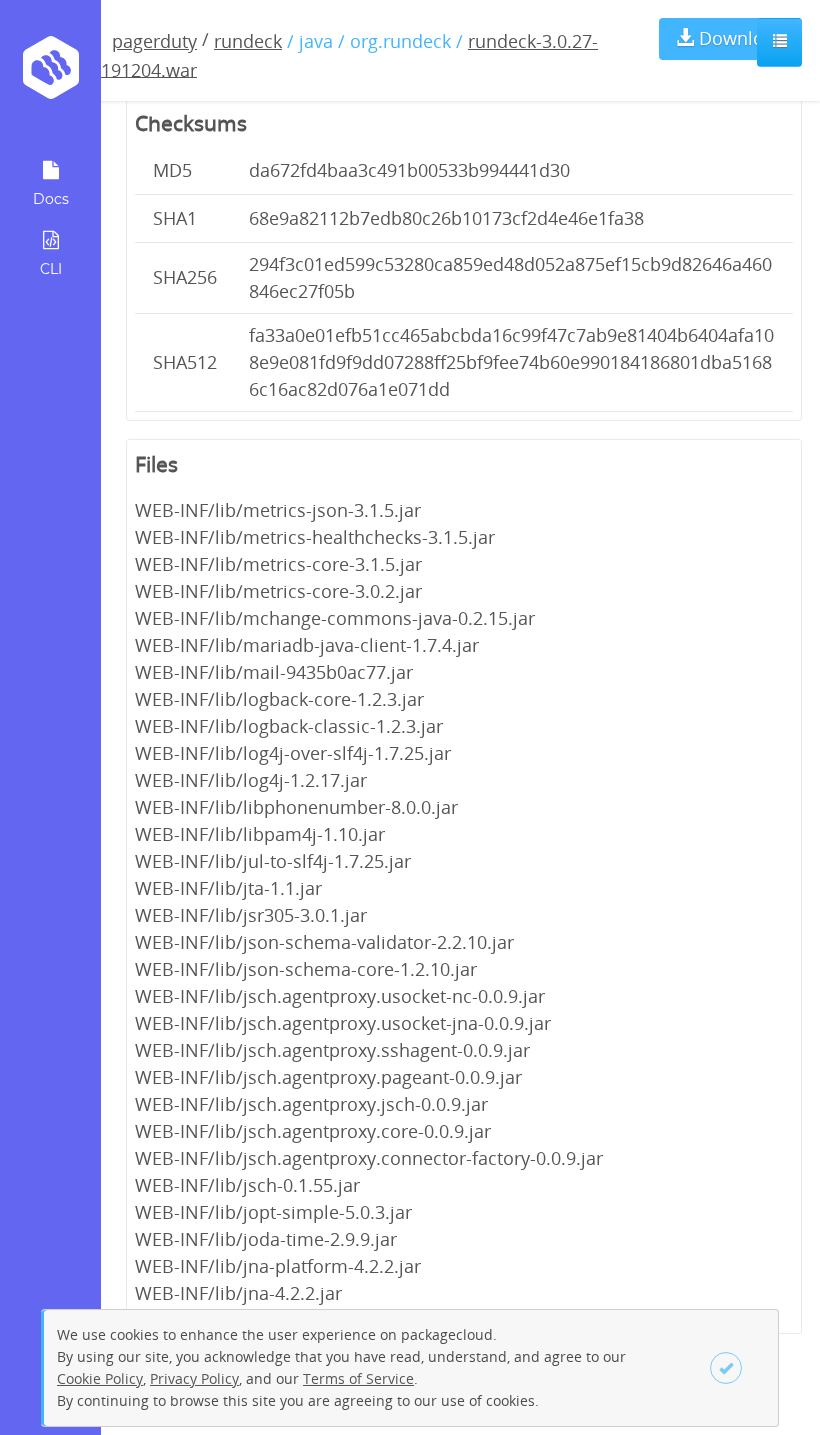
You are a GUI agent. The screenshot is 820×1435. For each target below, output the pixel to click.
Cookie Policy (100, 1378)
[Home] (50, 74)
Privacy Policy (194, 1378)
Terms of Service (358, 1378)
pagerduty (154, 41)
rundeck (248, 41)
